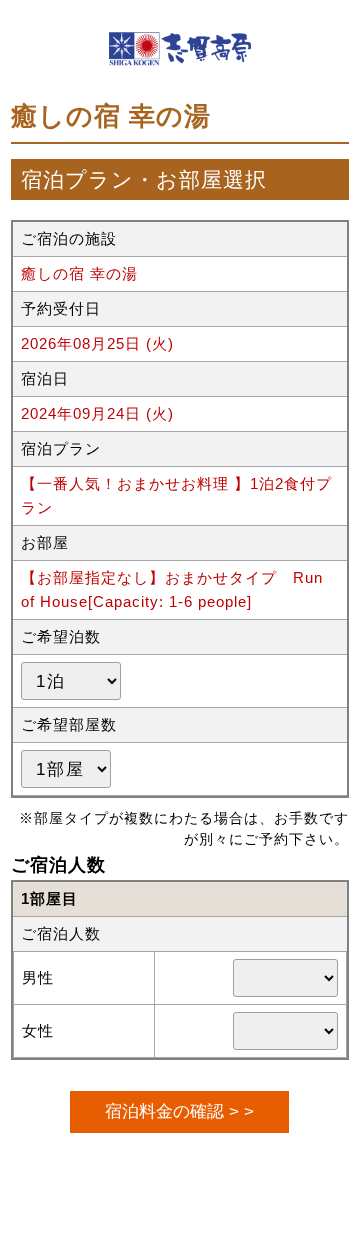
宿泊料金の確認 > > (179, 1111)
